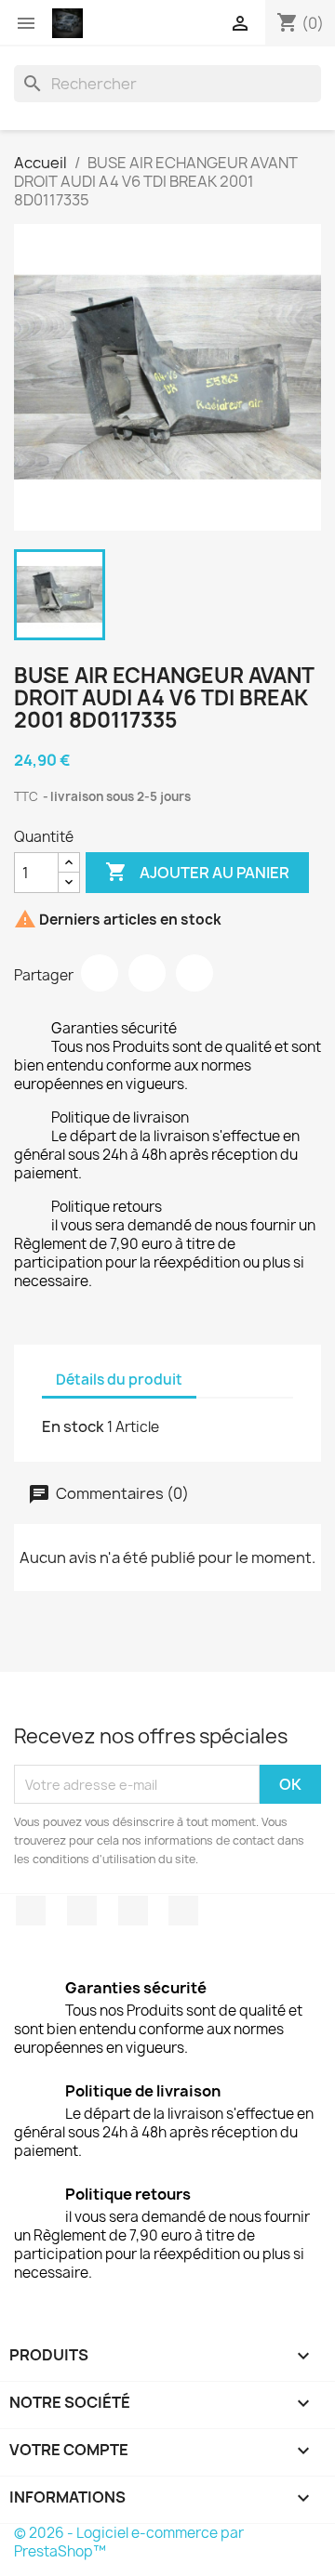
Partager (100, 973)
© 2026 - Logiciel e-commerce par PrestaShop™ (129, 2542)
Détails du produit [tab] (119, 1380)
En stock (73, 1426)
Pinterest (194, 973)
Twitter (82, 1911)
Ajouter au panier (197, 872)
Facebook (31, 1911)
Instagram (183, 1911)
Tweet (147, 973)
